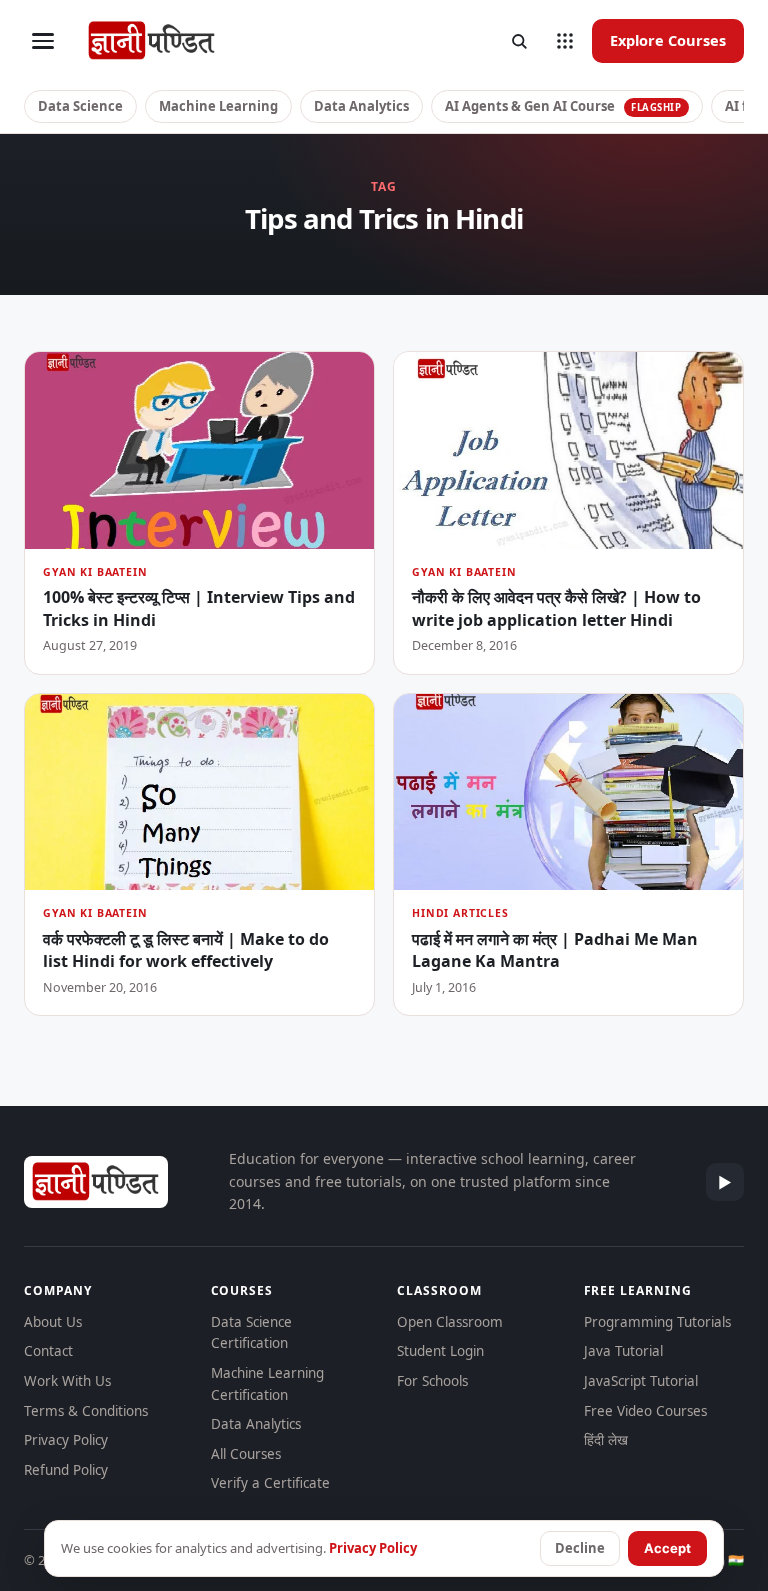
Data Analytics (361, 106)
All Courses (246, 1454)
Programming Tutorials (657, 1322)
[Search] (519, 41)
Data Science (80, 106)
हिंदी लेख (606, 1440)
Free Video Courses (645, 1411)
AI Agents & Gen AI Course (563, 106)
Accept (667, 1548)
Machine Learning (218, 106)
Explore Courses (668, 40)
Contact (48, 1351)
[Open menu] (43, 41)
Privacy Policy (66, 1440)
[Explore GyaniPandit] (565, 41)
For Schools (432, 1381)
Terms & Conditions (86, 1411)
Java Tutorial (623, 1351)
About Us (53, 1322)
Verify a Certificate (270, 1483)
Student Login (440, 1351)
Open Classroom (450, 1322)
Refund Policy (66, 1470)
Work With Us (67, 1381)
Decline (580, 1548)
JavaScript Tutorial (641, 1381)
